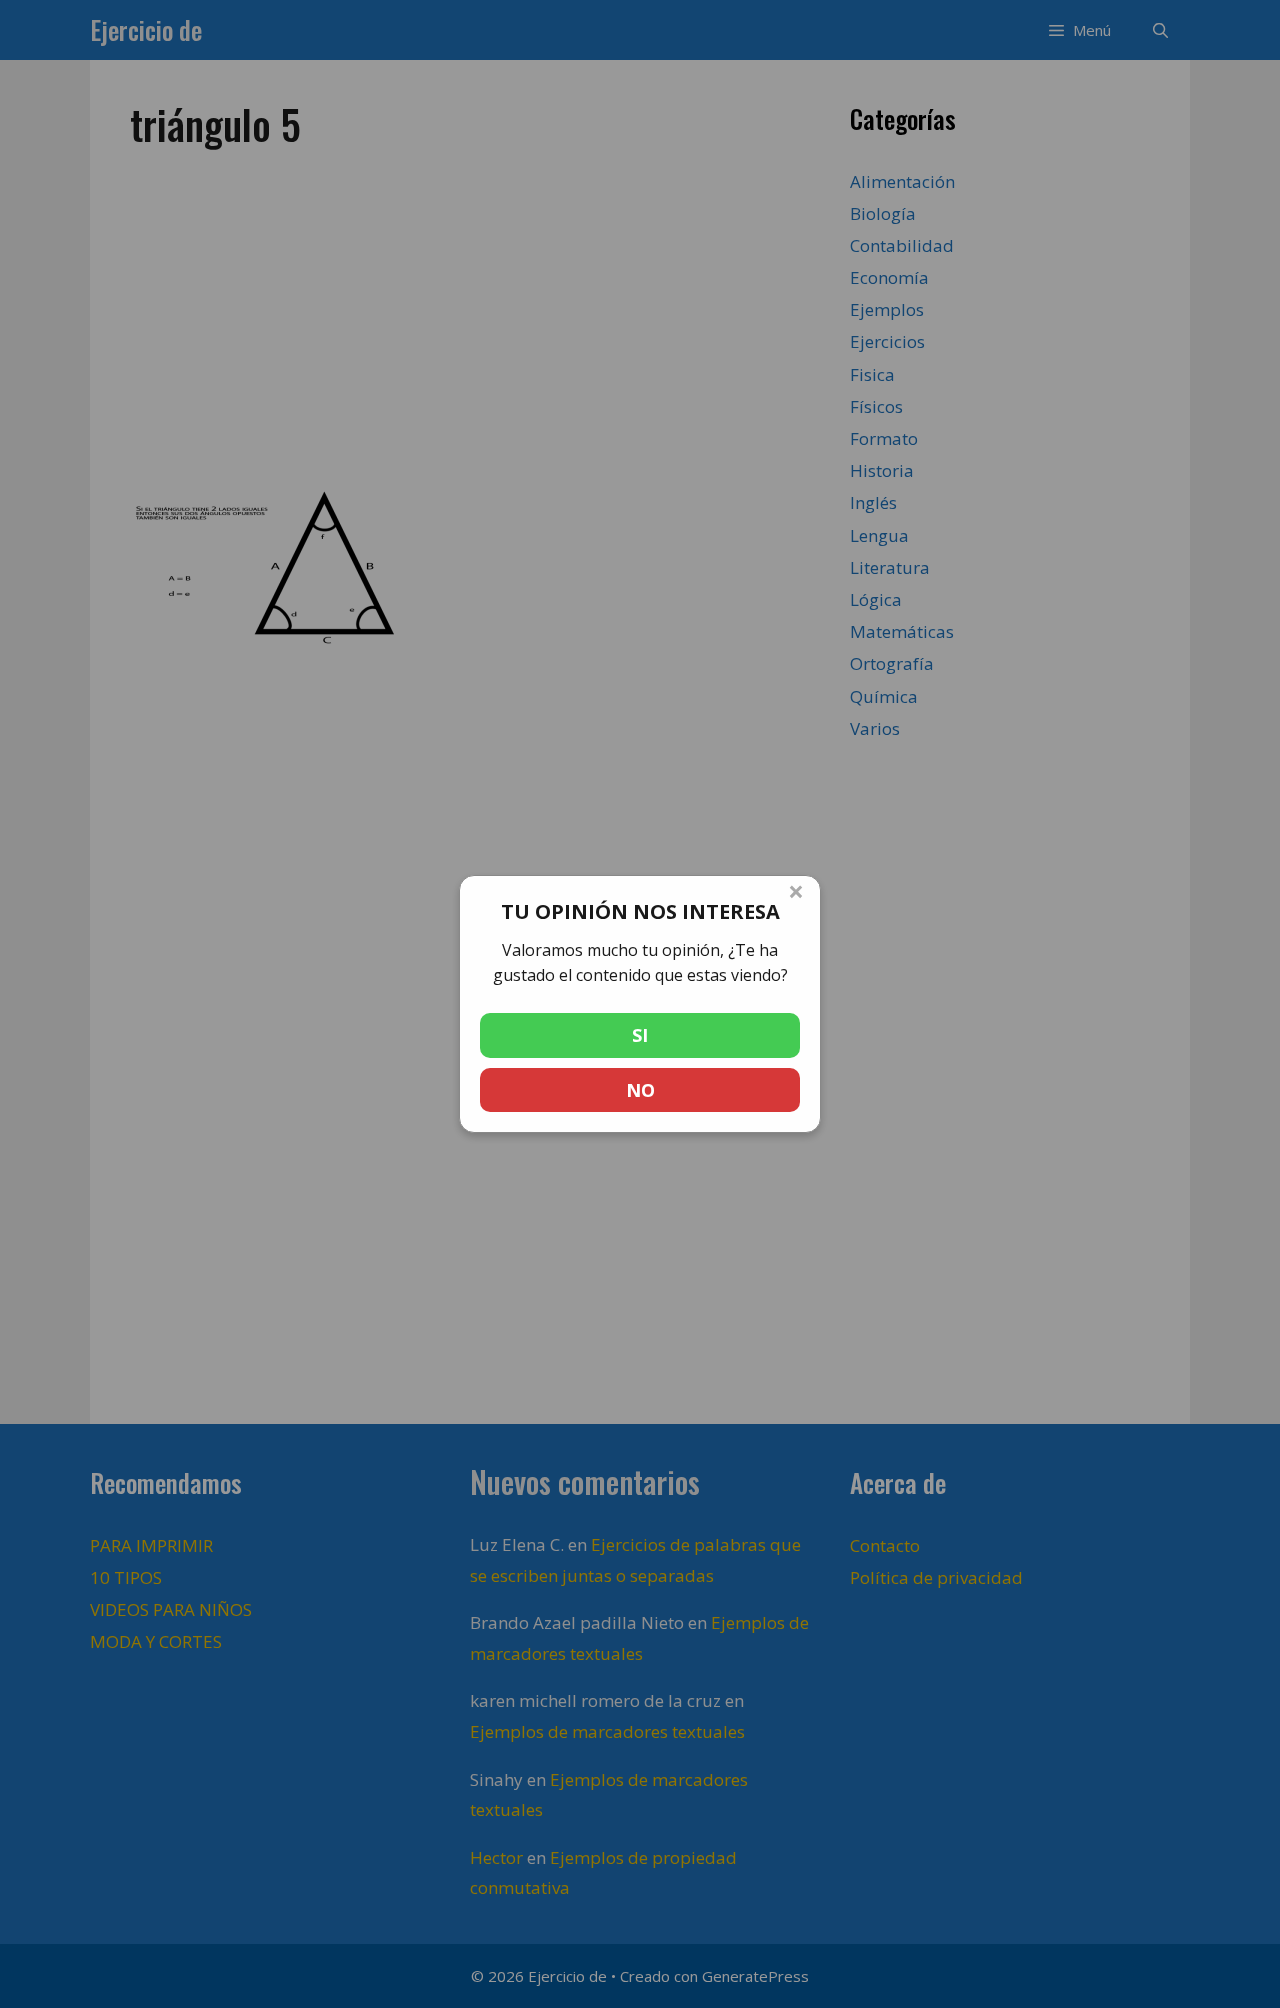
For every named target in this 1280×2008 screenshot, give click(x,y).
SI (640, 1035)
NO (640, 1090)
